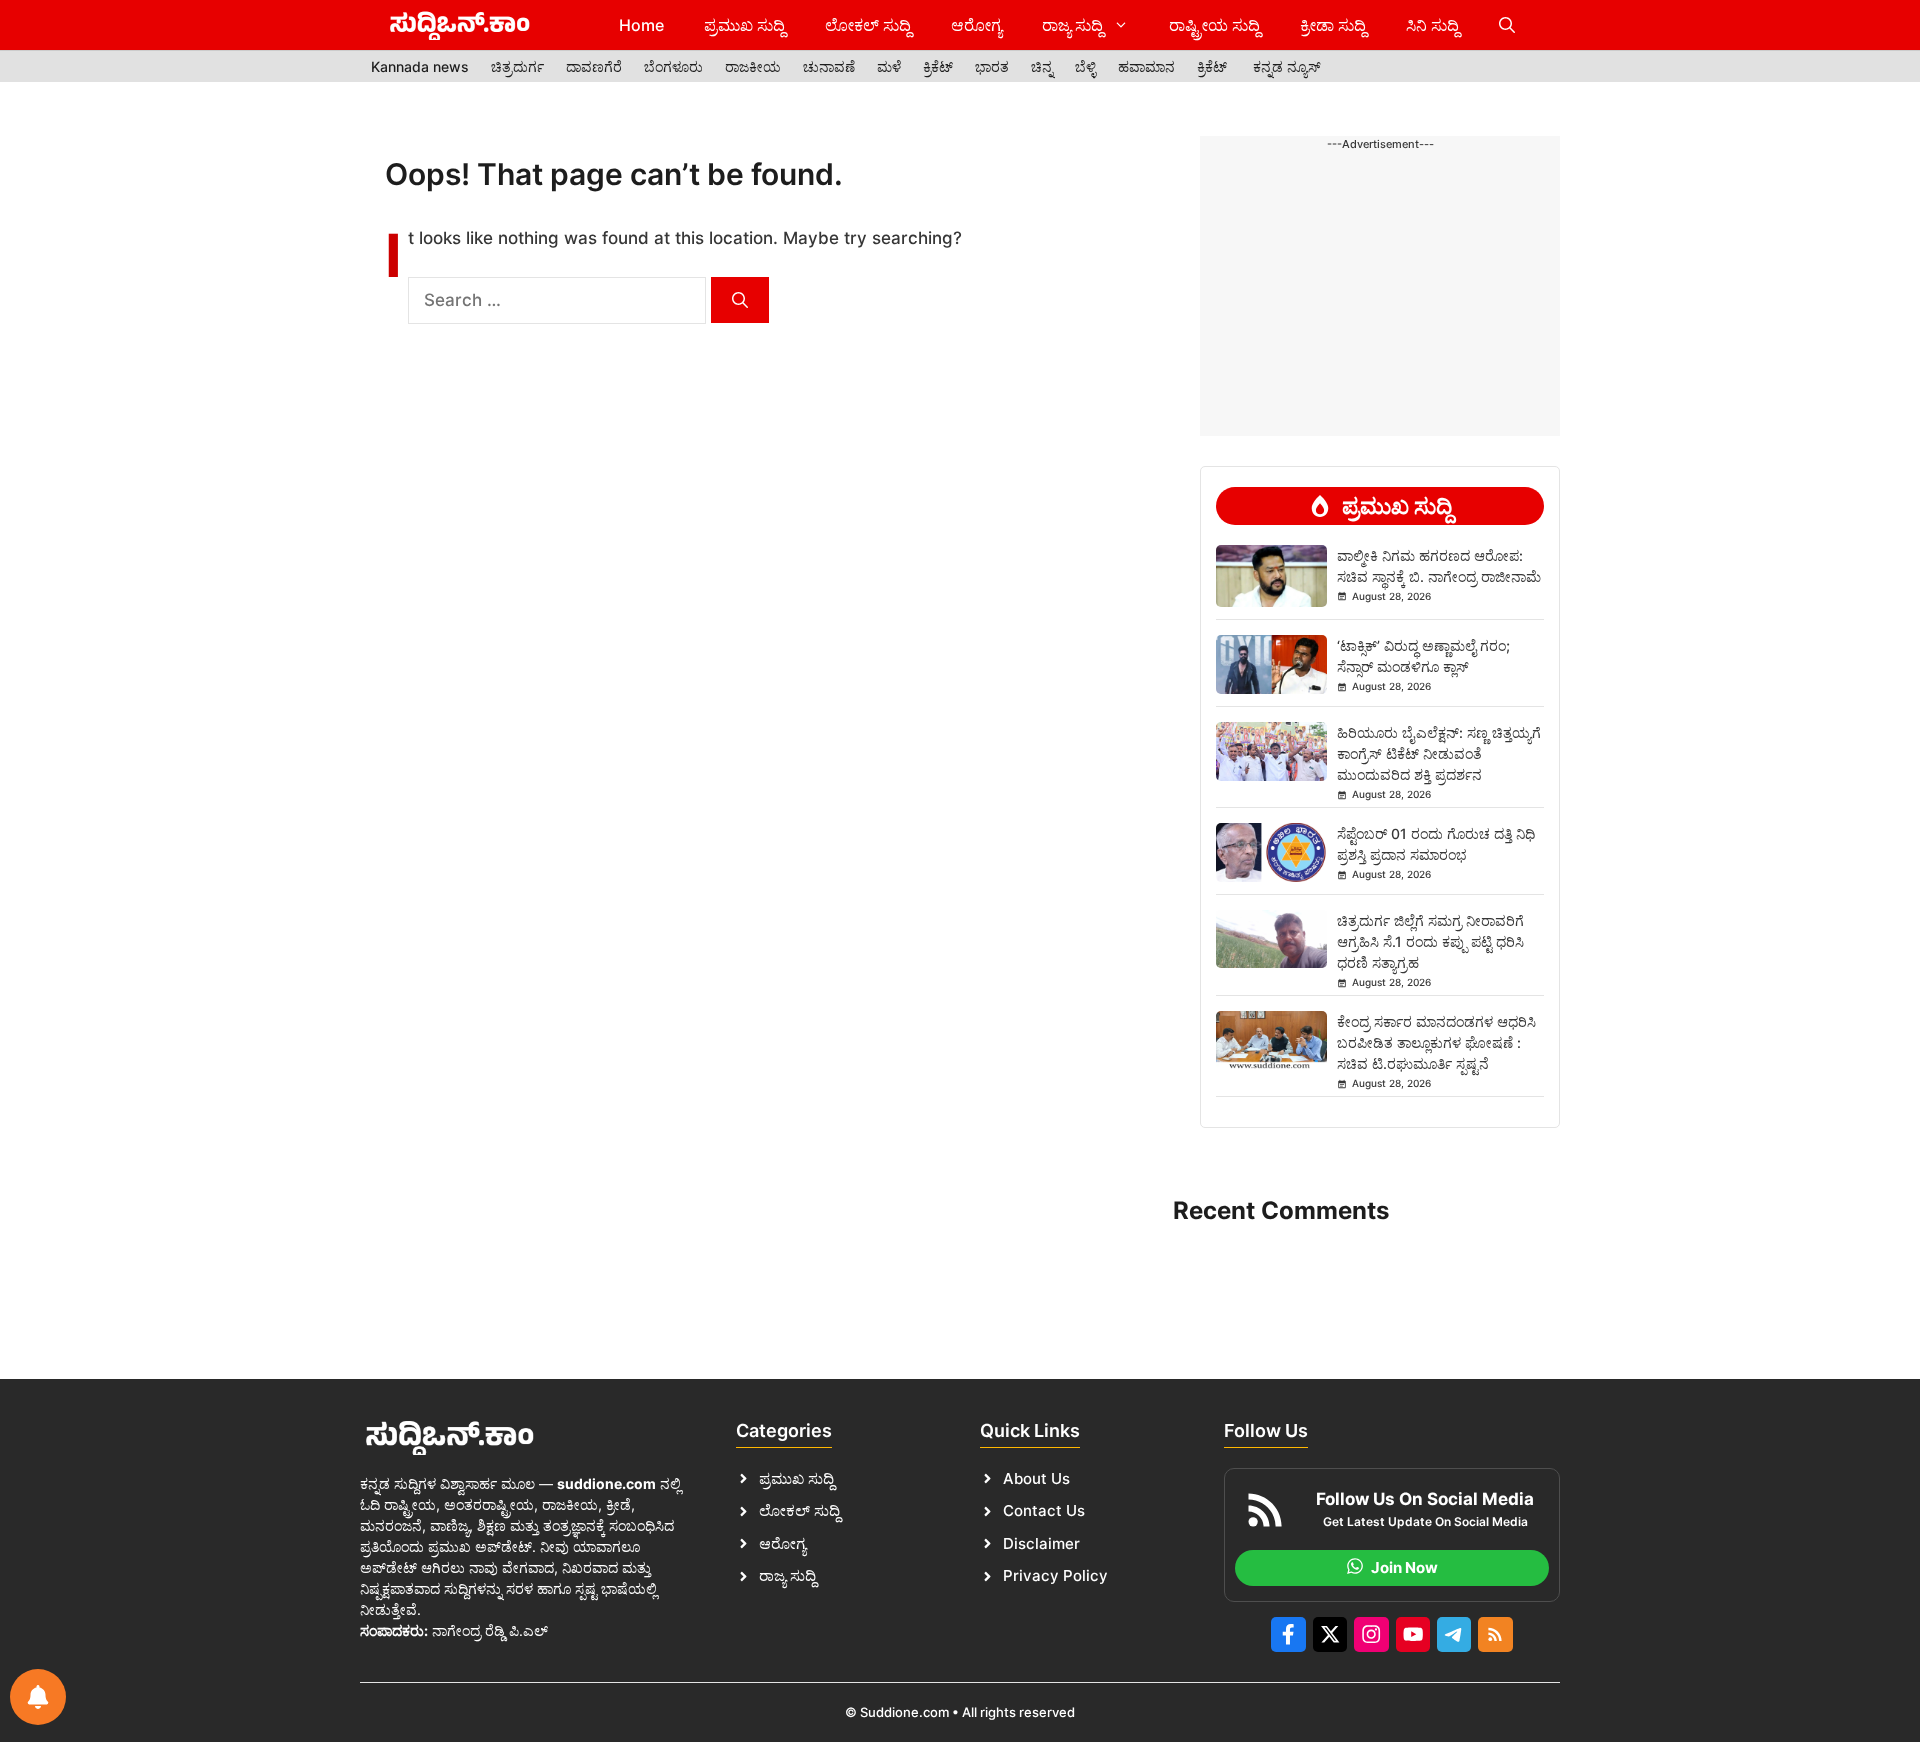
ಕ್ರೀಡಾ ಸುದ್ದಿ (1333, 25)
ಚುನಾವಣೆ (829, 66)
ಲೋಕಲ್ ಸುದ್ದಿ (868, 25)
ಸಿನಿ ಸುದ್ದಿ (1432, 25)
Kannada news (420, 66)
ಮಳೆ (889, 66)
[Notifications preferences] (38, 1697)
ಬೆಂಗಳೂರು (673, 66)
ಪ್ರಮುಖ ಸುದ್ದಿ (744, 25)
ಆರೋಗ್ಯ (976, 25)
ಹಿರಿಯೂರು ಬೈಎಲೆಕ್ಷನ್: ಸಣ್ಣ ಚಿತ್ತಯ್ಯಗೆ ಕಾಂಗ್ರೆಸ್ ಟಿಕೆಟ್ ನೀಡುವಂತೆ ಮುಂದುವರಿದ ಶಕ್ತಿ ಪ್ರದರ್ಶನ (1439, 753)
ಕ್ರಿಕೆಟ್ (938, 66)
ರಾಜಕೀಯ (753, 66)
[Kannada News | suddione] (460, 25)
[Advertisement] (1380, 217)
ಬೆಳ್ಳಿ (1085, 66)
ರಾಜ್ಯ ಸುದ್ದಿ (1072, 25)
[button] (1507, 25)
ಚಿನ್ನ (1042, 66)
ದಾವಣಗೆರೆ (594, 66)
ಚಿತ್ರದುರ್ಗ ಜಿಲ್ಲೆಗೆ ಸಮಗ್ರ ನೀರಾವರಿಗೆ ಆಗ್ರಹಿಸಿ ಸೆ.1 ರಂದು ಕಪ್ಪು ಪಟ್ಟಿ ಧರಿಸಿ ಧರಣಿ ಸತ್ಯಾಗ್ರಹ (1430, 941)
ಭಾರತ (992, 66)
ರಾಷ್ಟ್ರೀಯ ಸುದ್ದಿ (1214, 25)
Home (641, 25)
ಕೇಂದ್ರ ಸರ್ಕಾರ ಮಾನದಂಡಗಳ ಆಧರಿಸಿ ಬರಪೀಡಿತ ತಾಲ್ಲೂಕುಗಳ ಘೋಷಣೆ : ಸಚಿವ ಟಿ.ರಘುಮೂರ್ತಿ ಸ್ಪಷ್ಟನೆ (1436, 1042)
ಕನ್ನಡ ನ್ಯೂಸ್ (1287, 66)
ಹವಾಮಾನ (1146, 66)
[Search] (740, 300)
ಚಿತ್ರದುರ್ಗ (517, 66)
